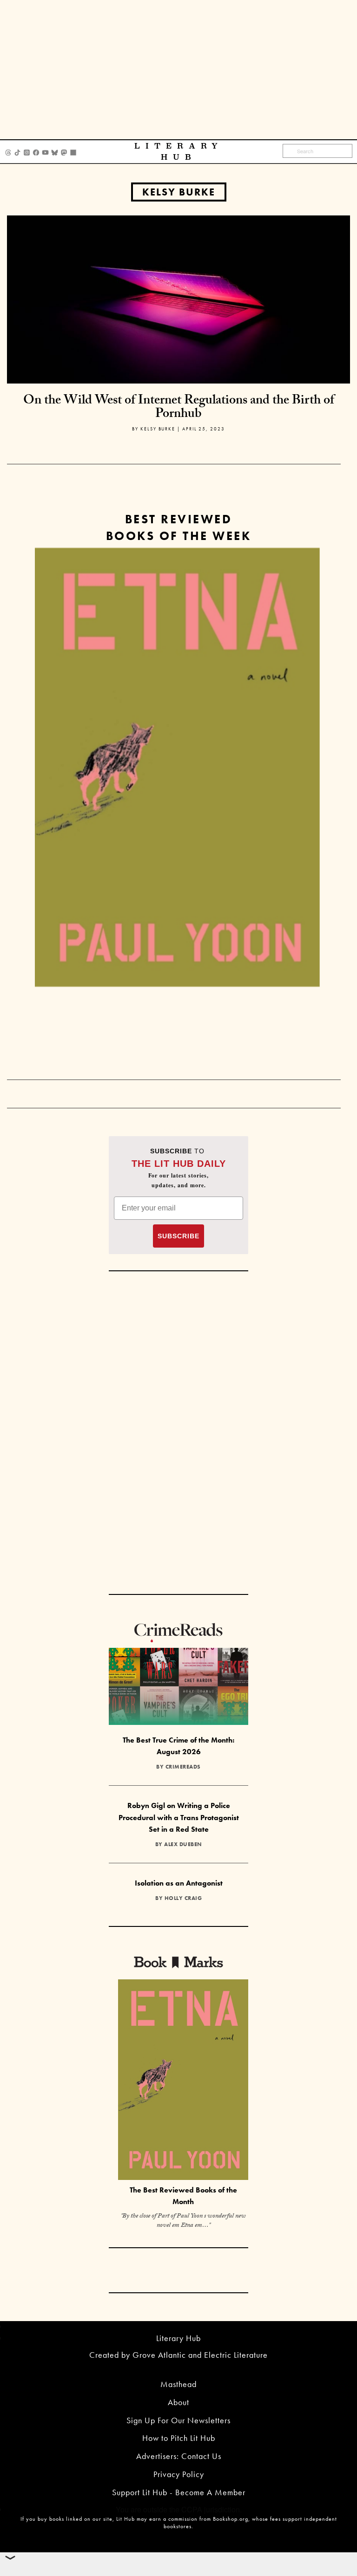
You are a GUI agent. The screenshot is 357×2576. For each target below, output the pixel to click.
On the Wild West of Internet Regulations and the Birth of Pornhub (179, 408)
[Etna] (177, 768)
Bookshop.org (231, 2519)
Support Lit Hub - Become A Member (179, 2492)
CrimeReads (183, 1767)
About (178, 2402)
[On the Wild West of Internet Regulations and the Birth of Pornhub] (178, 298)
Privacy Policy (179, 2474)
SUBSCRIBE (178, 1236)
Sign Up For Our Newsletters (178, 2420)
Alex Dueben (183, 1844)
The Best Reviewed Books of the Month (183, 2196)
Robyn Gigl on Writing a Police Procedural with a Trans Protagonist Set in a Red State (179, 1817)
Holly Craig (183, 1898)
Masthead (178, 2384)
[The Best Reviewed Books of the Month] (183, 2081)
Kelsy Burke (179, 192)
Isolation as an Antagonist (179, 1883)
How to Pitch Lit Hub (179, 2438)
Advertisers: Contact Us (179, 2456)
